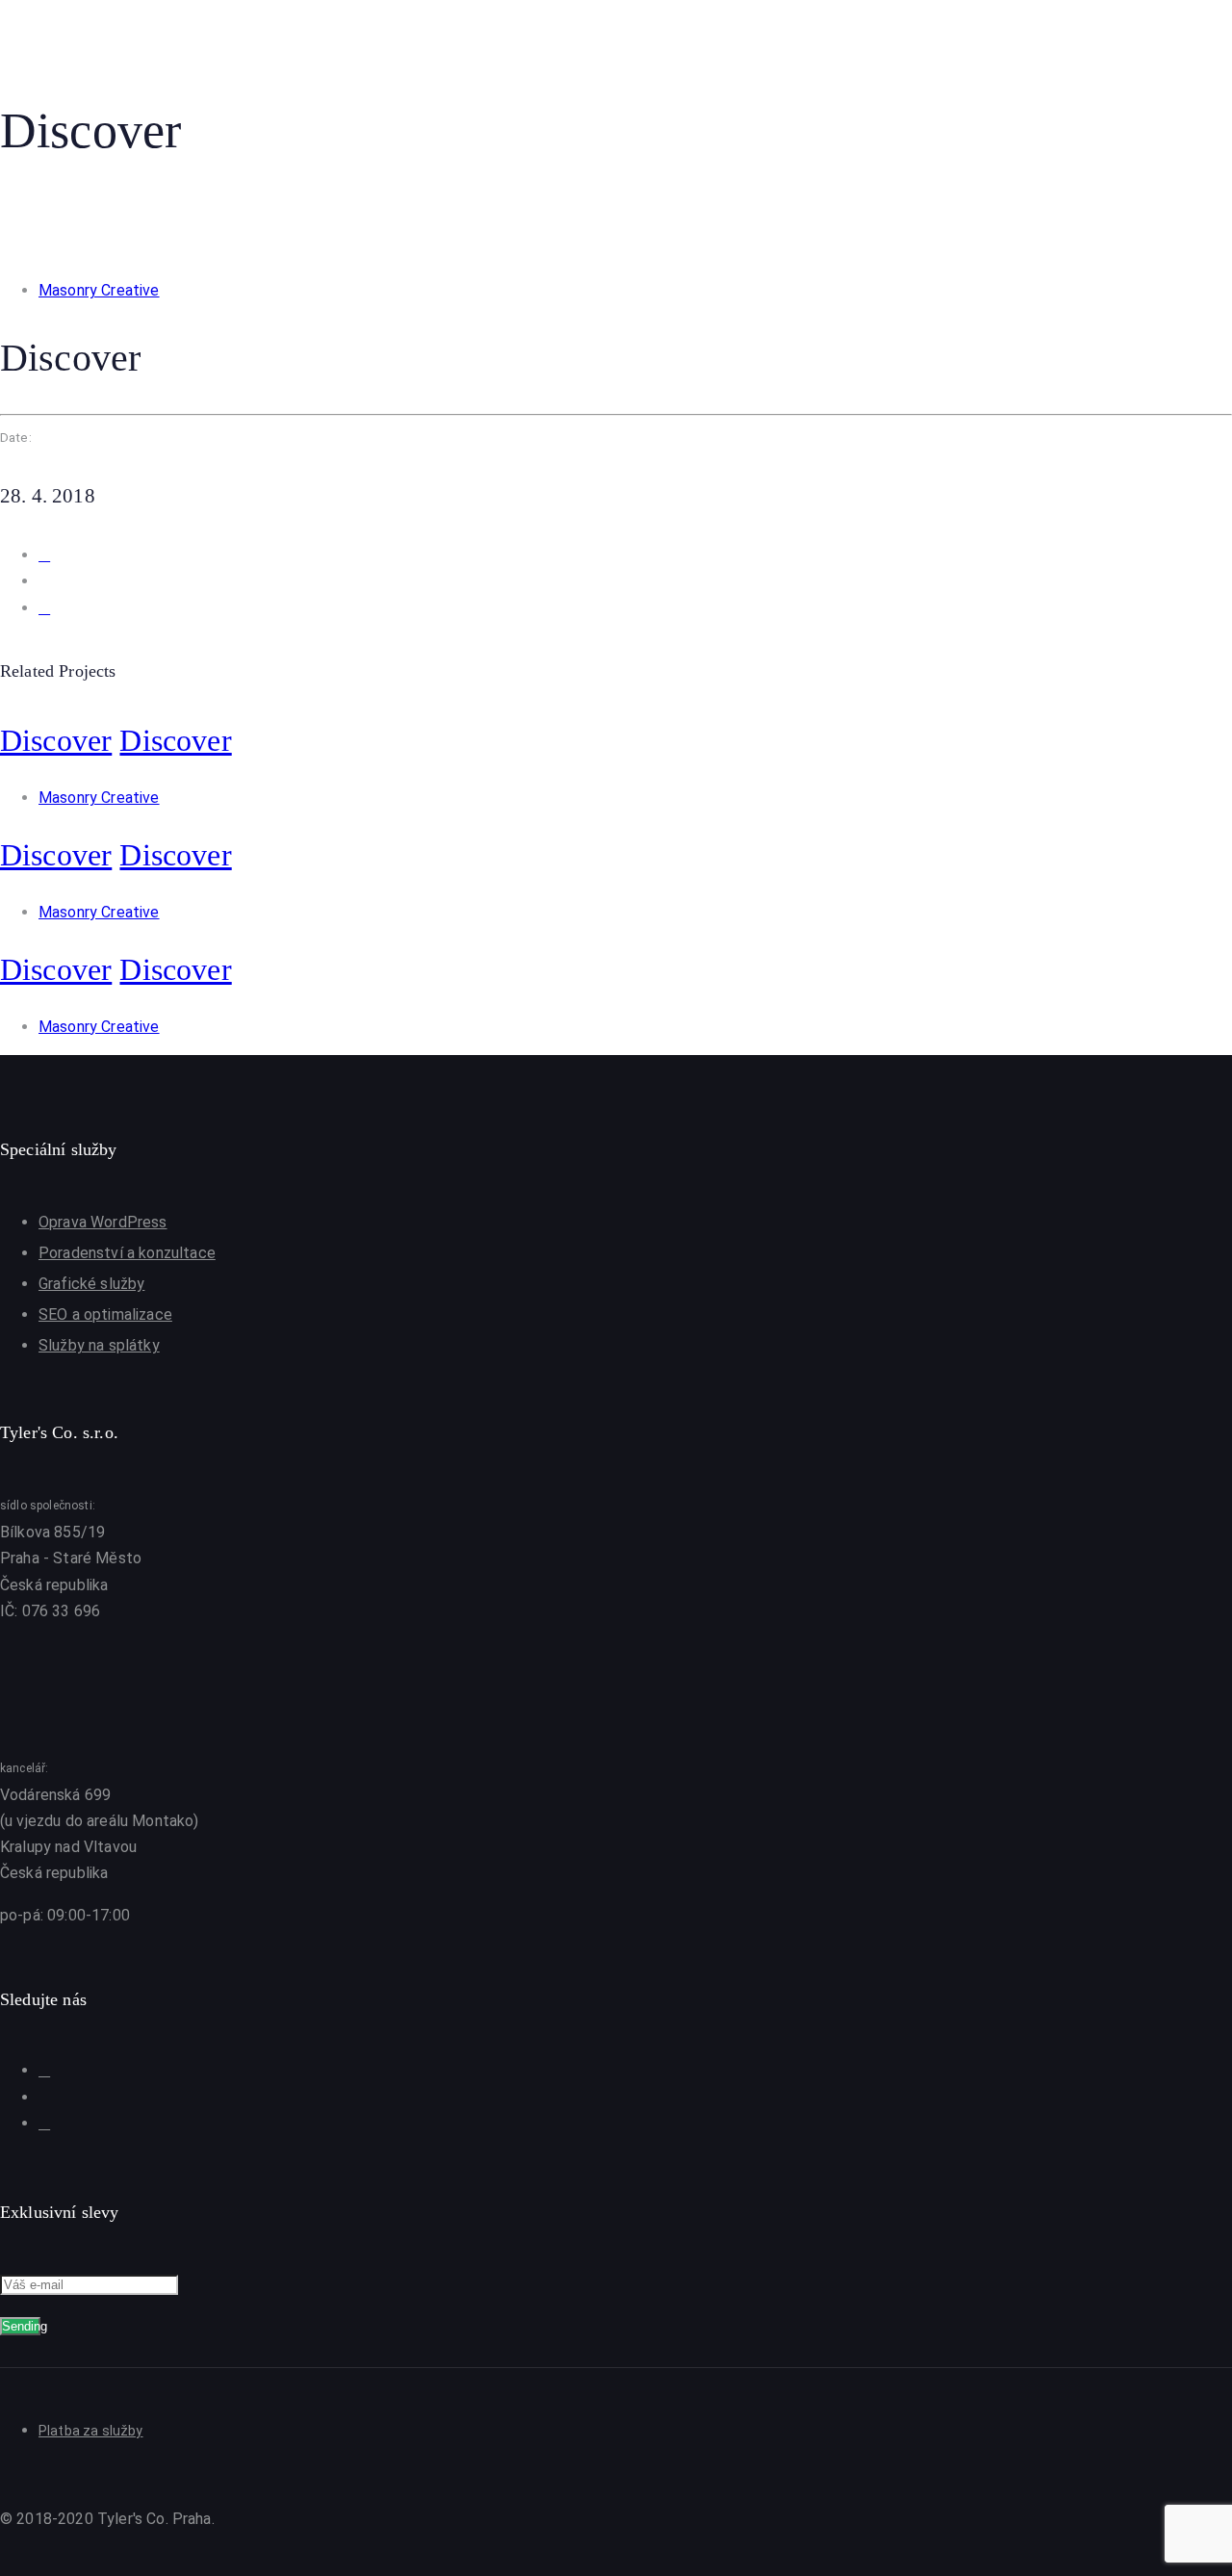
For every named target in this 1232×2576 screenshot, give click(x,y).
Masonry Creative (99, 290)
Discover (56, 740)
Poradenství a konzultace (127, 1253)
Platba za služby (91, 2431)
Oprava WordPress (103, 1222)
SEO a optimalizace (105, 1314)
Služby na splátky (99, 1345)
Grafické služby (91, 1284)
